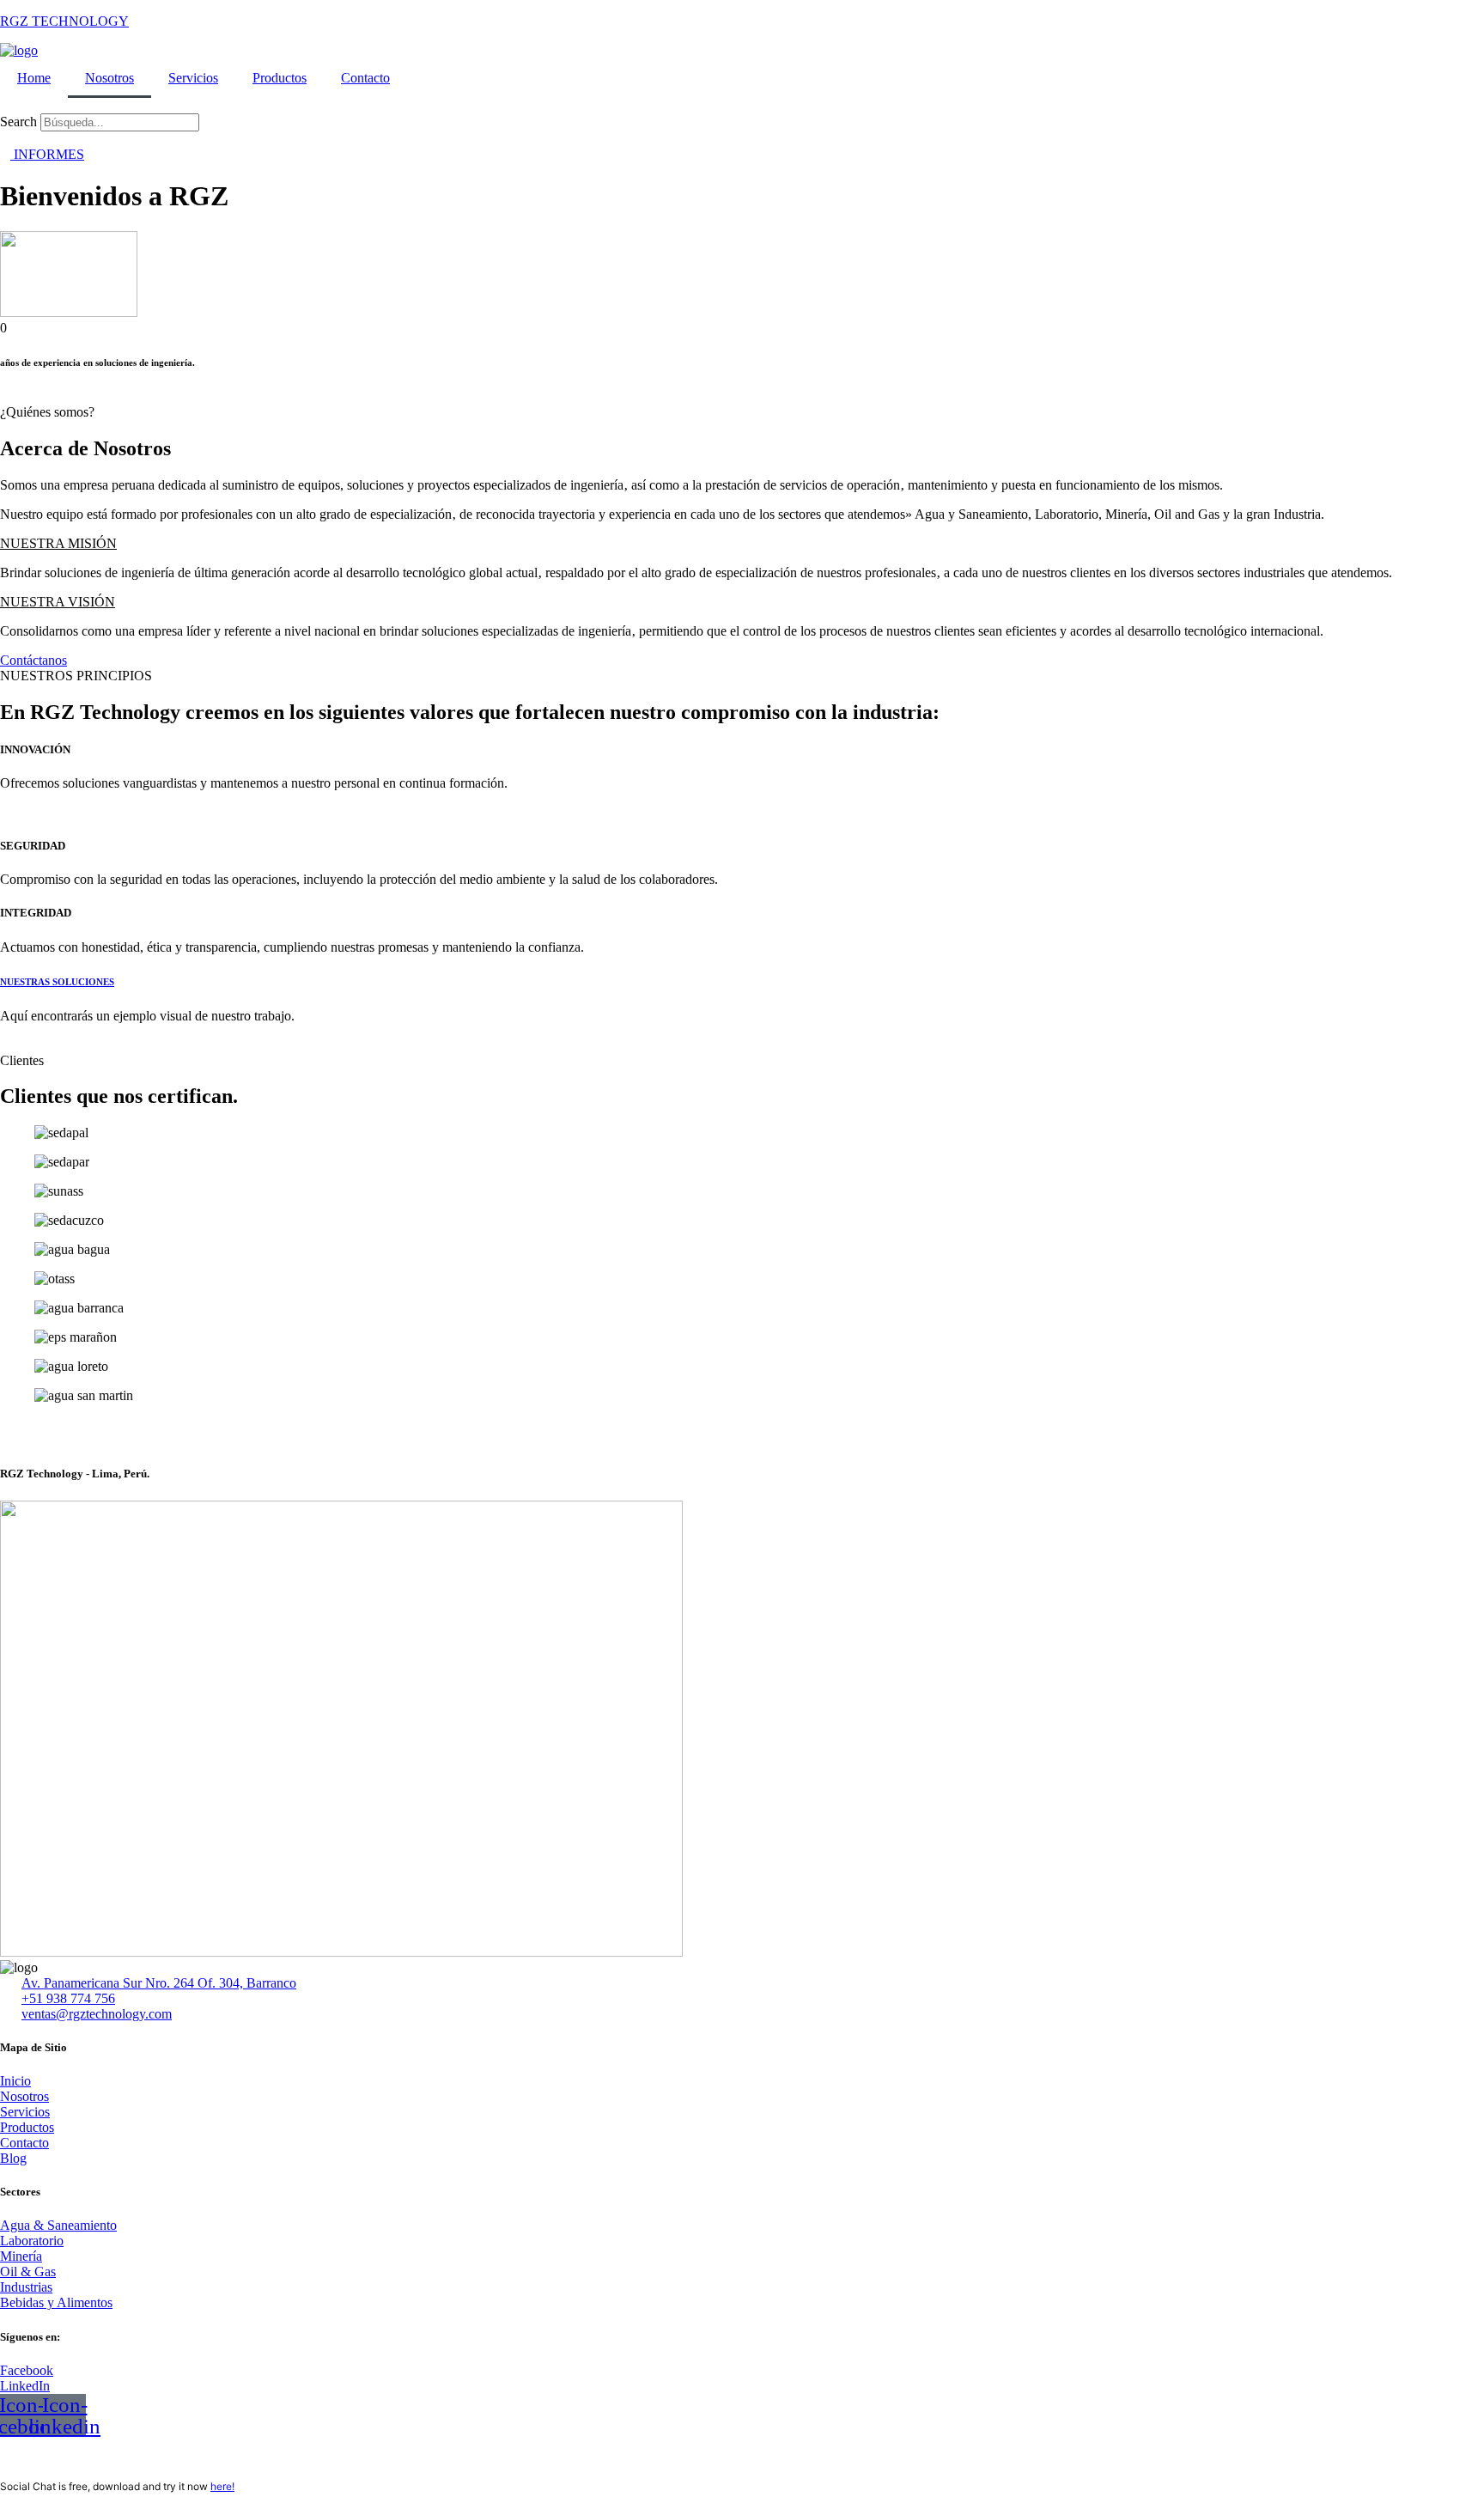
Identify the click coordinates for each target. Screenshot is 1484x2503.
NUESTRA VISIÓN (58, 602)
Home (34, 78)
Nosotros (109, 78)
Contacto (365, 78)
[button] (742, 106)
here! (222, 2486)
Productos (280, 78)
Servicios (193, 78)
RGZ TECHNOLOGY (64, 21)
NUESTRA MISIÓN (58, 543)
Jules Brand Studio (129, 2458)
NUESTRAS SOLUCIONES (57, 982)
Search (18, 122)
